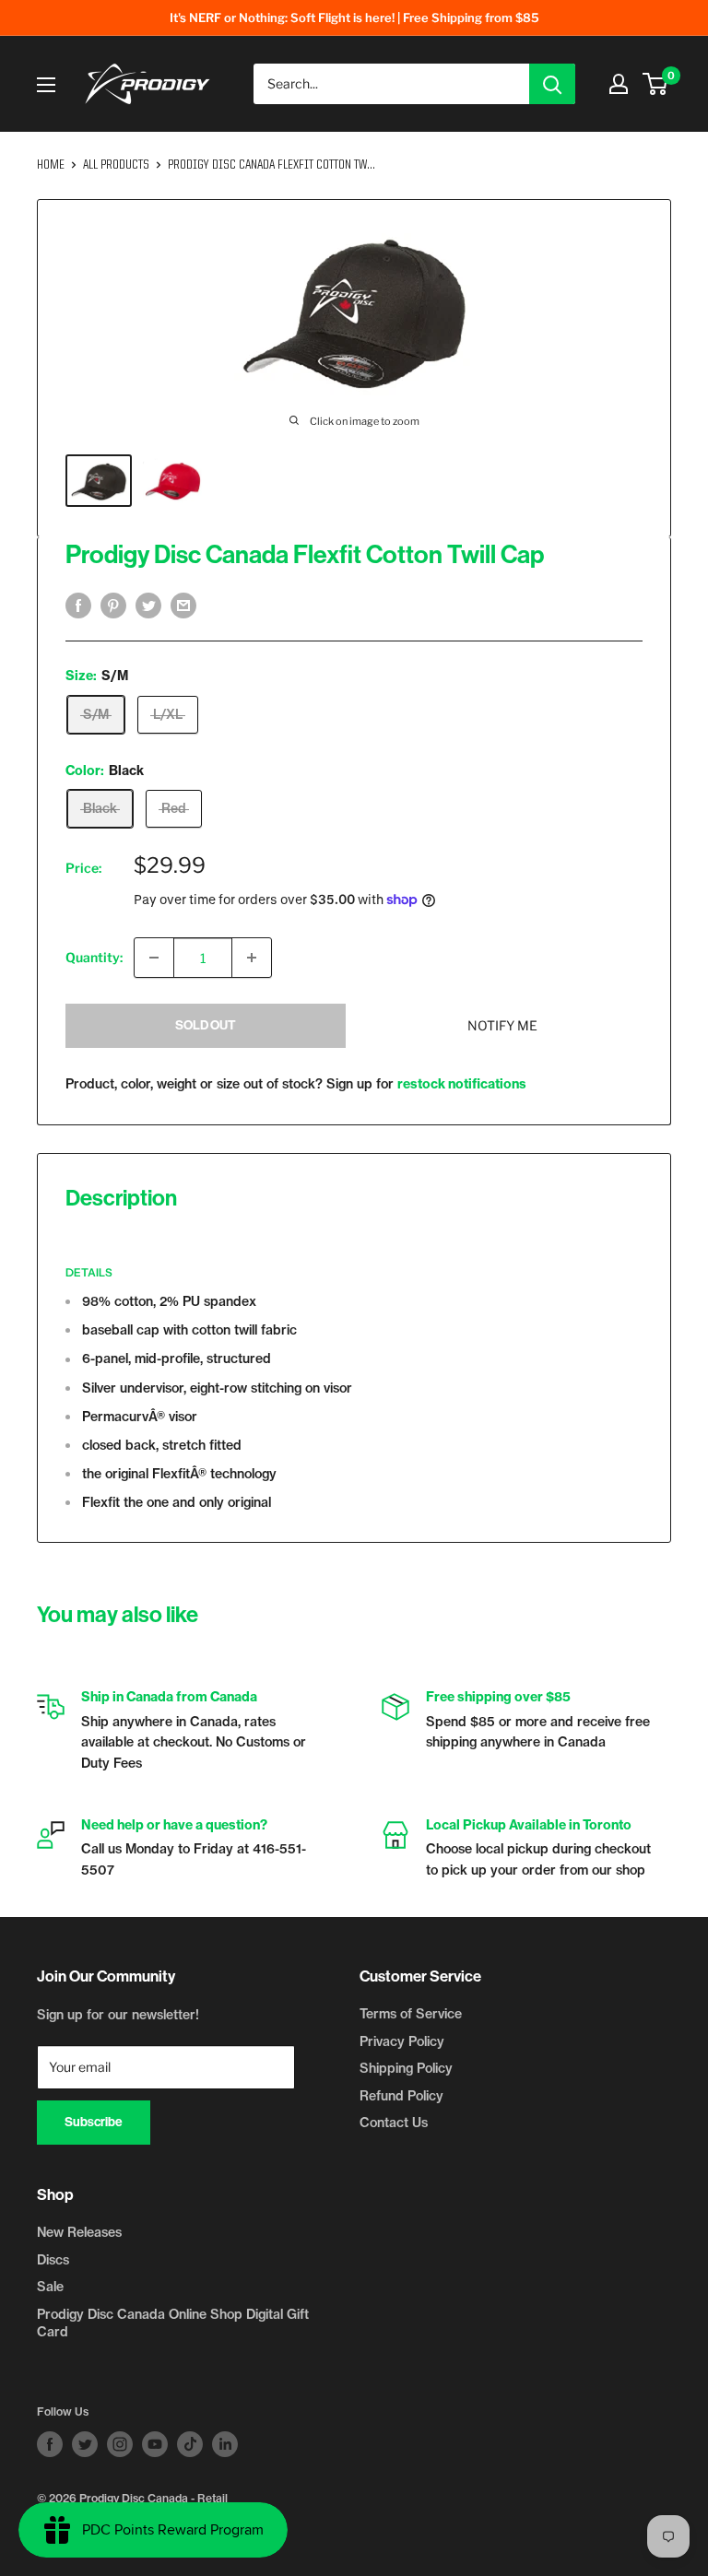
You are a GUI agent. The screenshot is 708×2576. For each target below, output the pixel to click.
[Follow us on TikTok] (190, 2444)
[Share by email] (183, 606)
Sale (50, 2287)
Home (51, 165)
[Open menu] (46, 85)
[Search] (552, 84)
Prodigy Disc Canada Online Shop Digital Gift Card (173, 2323)
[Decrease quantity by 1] (154, 958)
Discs (53, 2260)
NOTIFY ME (502, 1025)
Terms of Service (411, 2014)
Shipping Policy (406, 2068)
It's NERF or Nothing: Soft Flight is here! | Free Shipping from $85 (354, 18)
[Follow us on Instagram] (120, 2444)
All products (116, 165)
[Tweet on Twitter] (148, 606)
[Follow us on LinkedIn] (225, 2444)
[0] (656, 84)
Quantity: (94, 957)
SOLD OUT (206, 1025)
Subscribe (94, 2122)
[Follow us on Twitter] (85, 2444)
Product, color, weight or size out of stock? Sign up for (296, 1084)
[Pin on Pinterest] (113, 606)
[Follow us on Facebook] (50, 2444)
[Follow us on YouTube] (155, 2444)
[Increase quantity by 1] (252, 958)
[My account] (619, 84)
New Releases (79, 2232)
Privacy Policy (402, 2041)
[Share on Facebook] (78, 606)
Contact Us (394, 2123)
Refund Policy (401, 2096)
